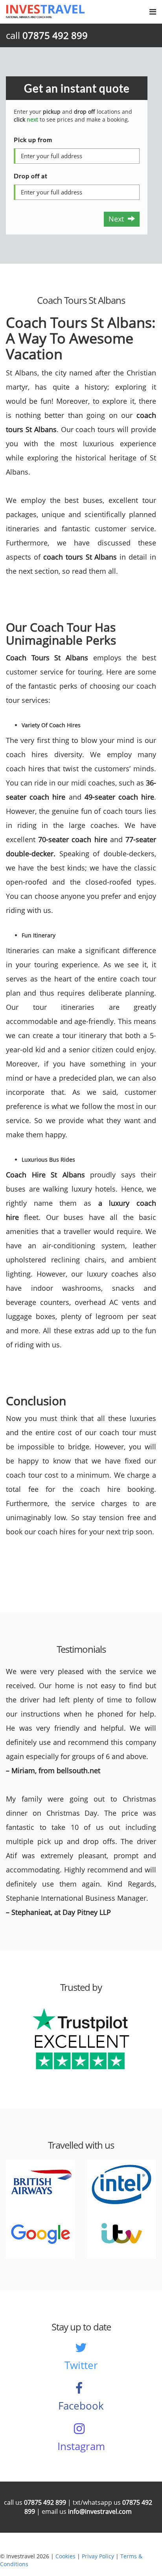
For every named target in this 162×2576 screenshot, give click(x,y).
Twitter (81, 2365)
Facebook (81, 2406)
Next (118, 219)
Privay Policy (98, 2556)
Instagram (81, 2446)
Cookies (65, 2556)
